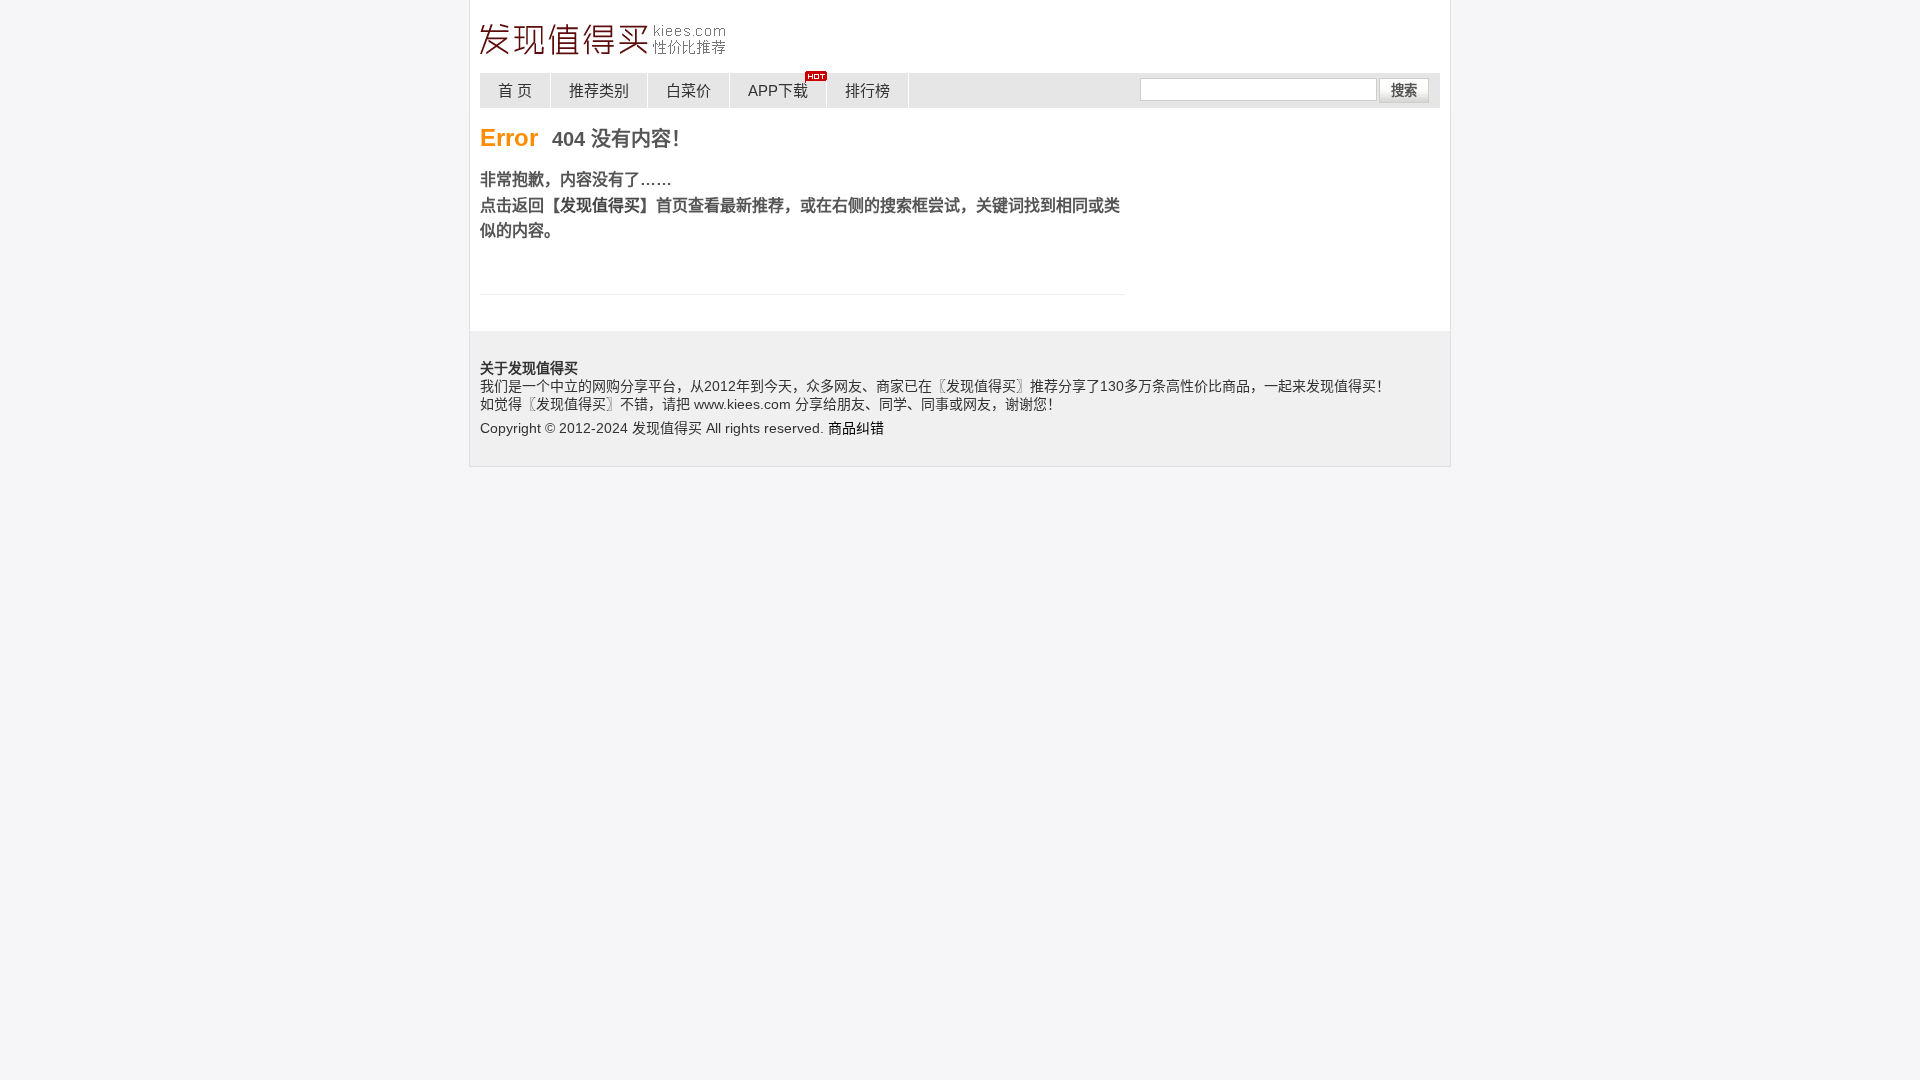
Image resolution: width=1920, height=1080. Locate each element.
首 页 (515, 90)
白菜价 (688, 90)
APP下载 (778, 90)
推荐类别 (599, 90)
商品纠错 (856, 428)
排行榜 (867, 90)
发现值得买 (600, 205)
